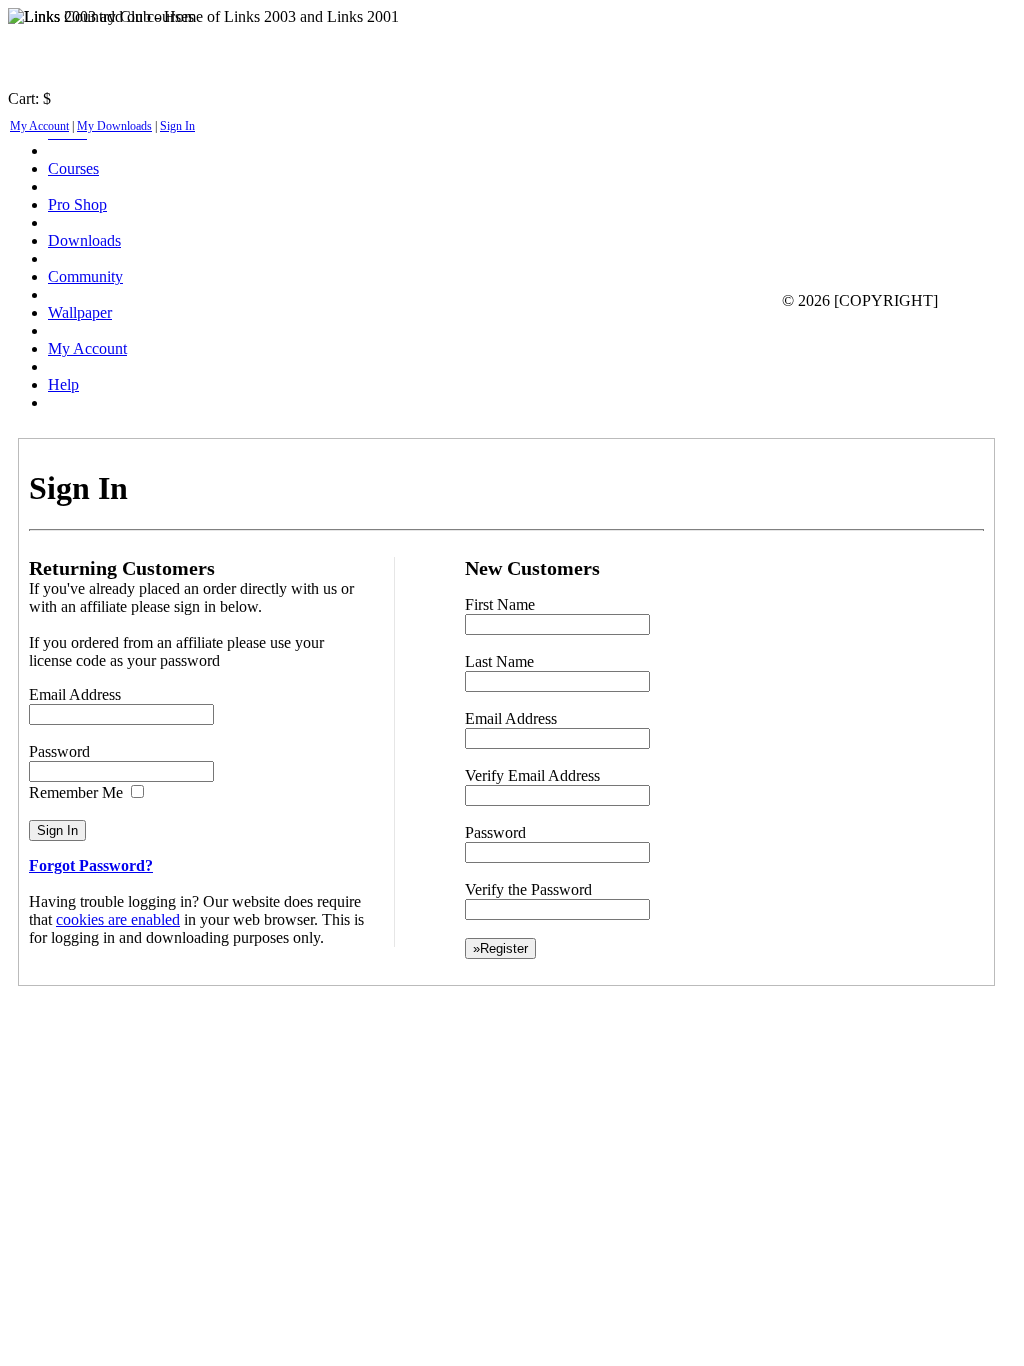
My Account (39, 126)
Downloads (84, 240)
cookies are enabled (118, 919)
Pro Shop (77, 204)
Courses (73, 168)
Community (85, 276)
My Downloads (114, 126)
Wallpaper (80, 312)
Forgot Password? (91, 865)
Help (63, 384)
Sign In (177, 126)
